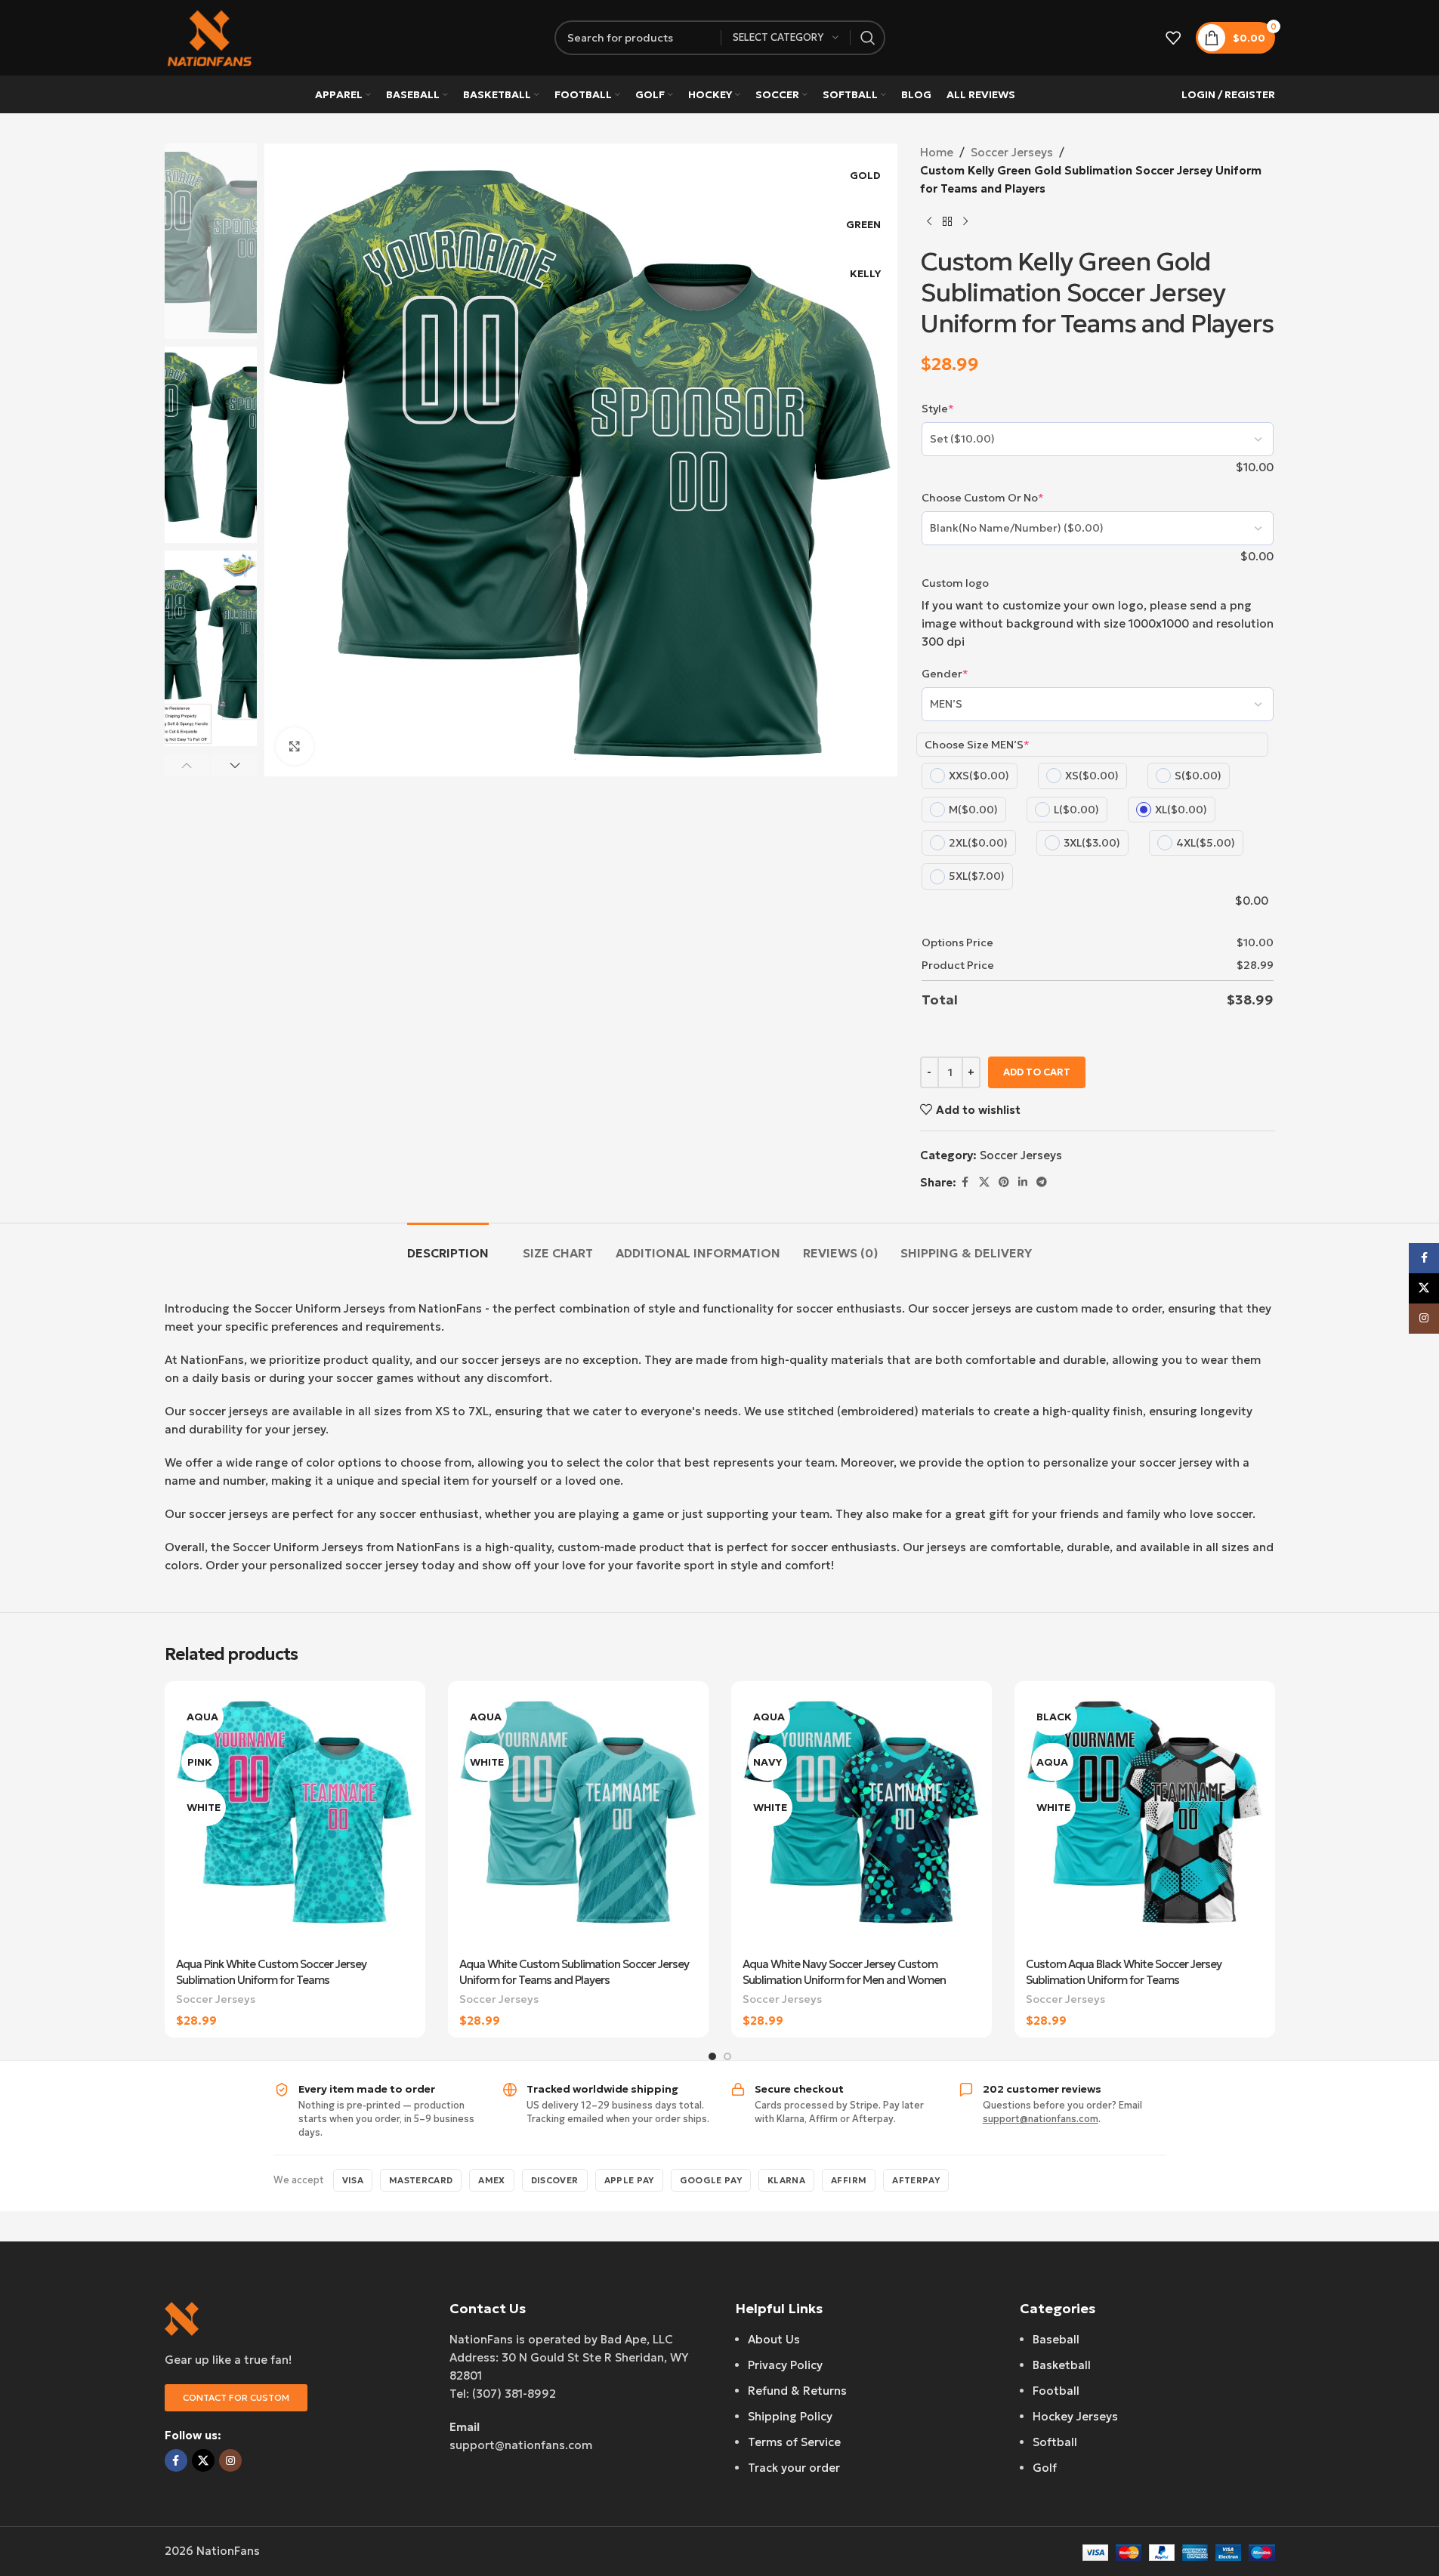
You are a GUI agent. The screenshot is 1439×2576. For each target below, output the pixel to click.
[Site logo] (210, 37)
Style (938, 409)
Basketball (1062, 2365)
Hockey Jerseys (1075, 2416)
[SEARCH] (868, 38)
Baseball (1056, 2339)
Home (937, 152)
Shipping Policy (790, 2416)
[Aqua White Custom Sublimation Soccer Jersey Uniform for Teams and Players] (578, 1821)
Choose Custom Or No (983, 498)
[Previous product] (929, 222)
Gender (945, 674)
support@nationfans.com (1041, 2119)
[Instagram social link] (230, 2460)
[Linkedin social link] (1023, 1182)
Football (1056, 2391)
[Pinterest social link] (1004, 1182)
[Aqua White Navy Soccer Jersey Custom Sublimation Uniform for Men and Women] (862, 1821)
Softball (1055, 2442)
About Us (774, 2339)
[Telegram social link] (1042, 1182)
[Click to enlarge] (295, 746)
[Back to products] (947, 222)
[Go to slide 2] (727, 2056)
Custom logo (955, 583)
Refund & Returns (797, 2391)
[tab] (448, 1246)
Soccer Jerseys (1012, 152)
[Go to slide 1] (712, 2056)
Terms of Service (794, 2442)
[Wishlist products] (1173, 38)
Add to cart (1037, 1072)
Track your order (794, 2468)
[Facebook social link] (965, 1182)
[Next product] (965, 222)
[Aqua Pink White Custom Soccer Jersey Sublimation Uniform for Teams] (295, 1821)
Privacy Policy (785, 2365)
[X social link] (984, 1182)
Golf (1045, 2468)
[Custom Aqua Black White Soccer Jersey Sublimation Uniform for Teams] (1145, 1821)
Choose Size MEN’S (977, 745)
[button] (187, 765)
